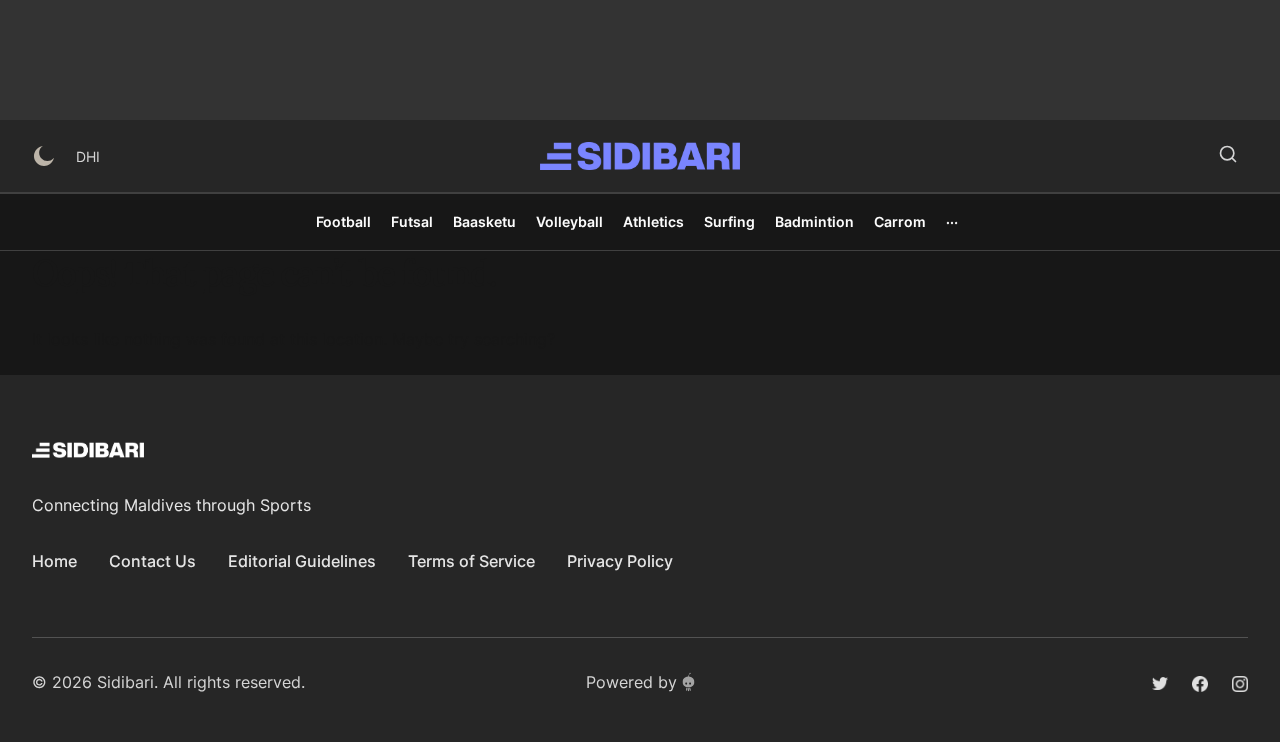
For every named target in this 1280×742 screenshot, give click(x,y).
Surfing (729, 221)
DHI (88, 156)
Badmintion (814, 221)
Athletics (653, 221)
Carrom (900, 221)
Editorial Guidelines (302, 561)
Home (54, 561)
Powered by (631, 682)
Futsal (412, 221)
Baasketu (484, 221)
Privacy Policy (620, 561)
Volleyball (569, 221)
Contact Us (152, 561)
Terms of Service (471, 561)
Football (343, 221)
